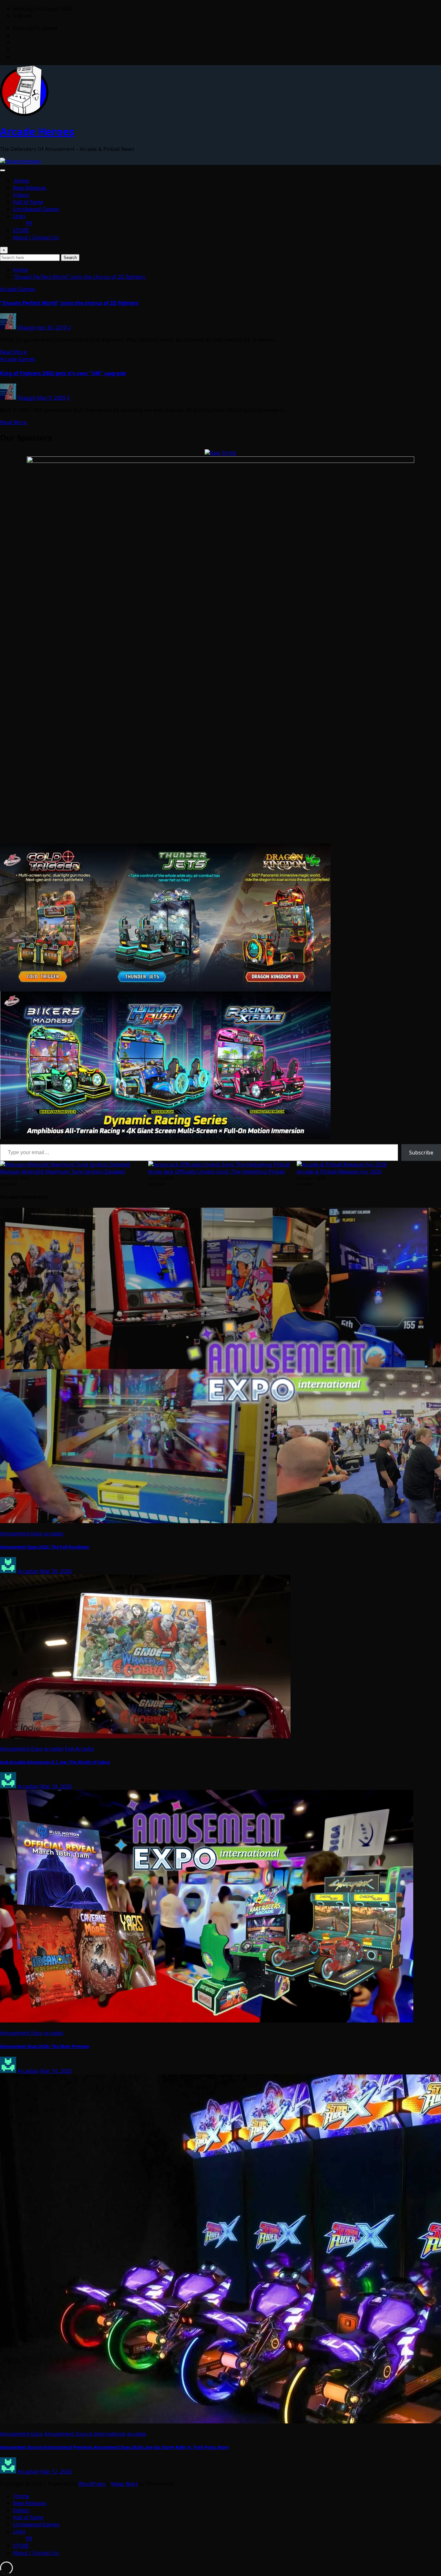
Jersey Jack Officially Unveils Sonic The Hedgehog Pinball (216, 1172)
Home (21, 181)
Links (19, 216)
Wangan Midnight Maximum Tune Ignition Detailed (62, 1172)
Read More (13, 352)
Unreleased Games (36, 209)
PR (29, 223)
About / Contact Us (36, 237)
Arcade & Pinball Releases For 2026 (339, 1172)
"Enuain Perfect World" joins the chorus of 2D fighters (79, 277)
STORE (21, 230)
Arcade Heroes (37, 131)
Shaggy (26, 327)
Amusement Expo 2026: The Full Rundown (45, 1547)
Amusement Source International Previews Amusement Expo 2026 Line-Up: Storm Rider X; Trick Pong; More (114, 2447)
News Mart (124, 2484)
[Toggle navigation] (3, 170)
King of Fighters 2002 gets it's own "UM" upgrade (63, 373)
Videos (21, 195)
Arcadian (28, 1571)
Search (70, 258)
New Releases (30, 188)
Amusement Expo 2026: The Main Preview (45, 2046)
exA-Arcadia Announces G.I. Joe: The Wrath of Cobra (55, 1762)
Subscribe (421, 1153)
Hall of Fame (28, 202)
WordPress (92, 2484)
